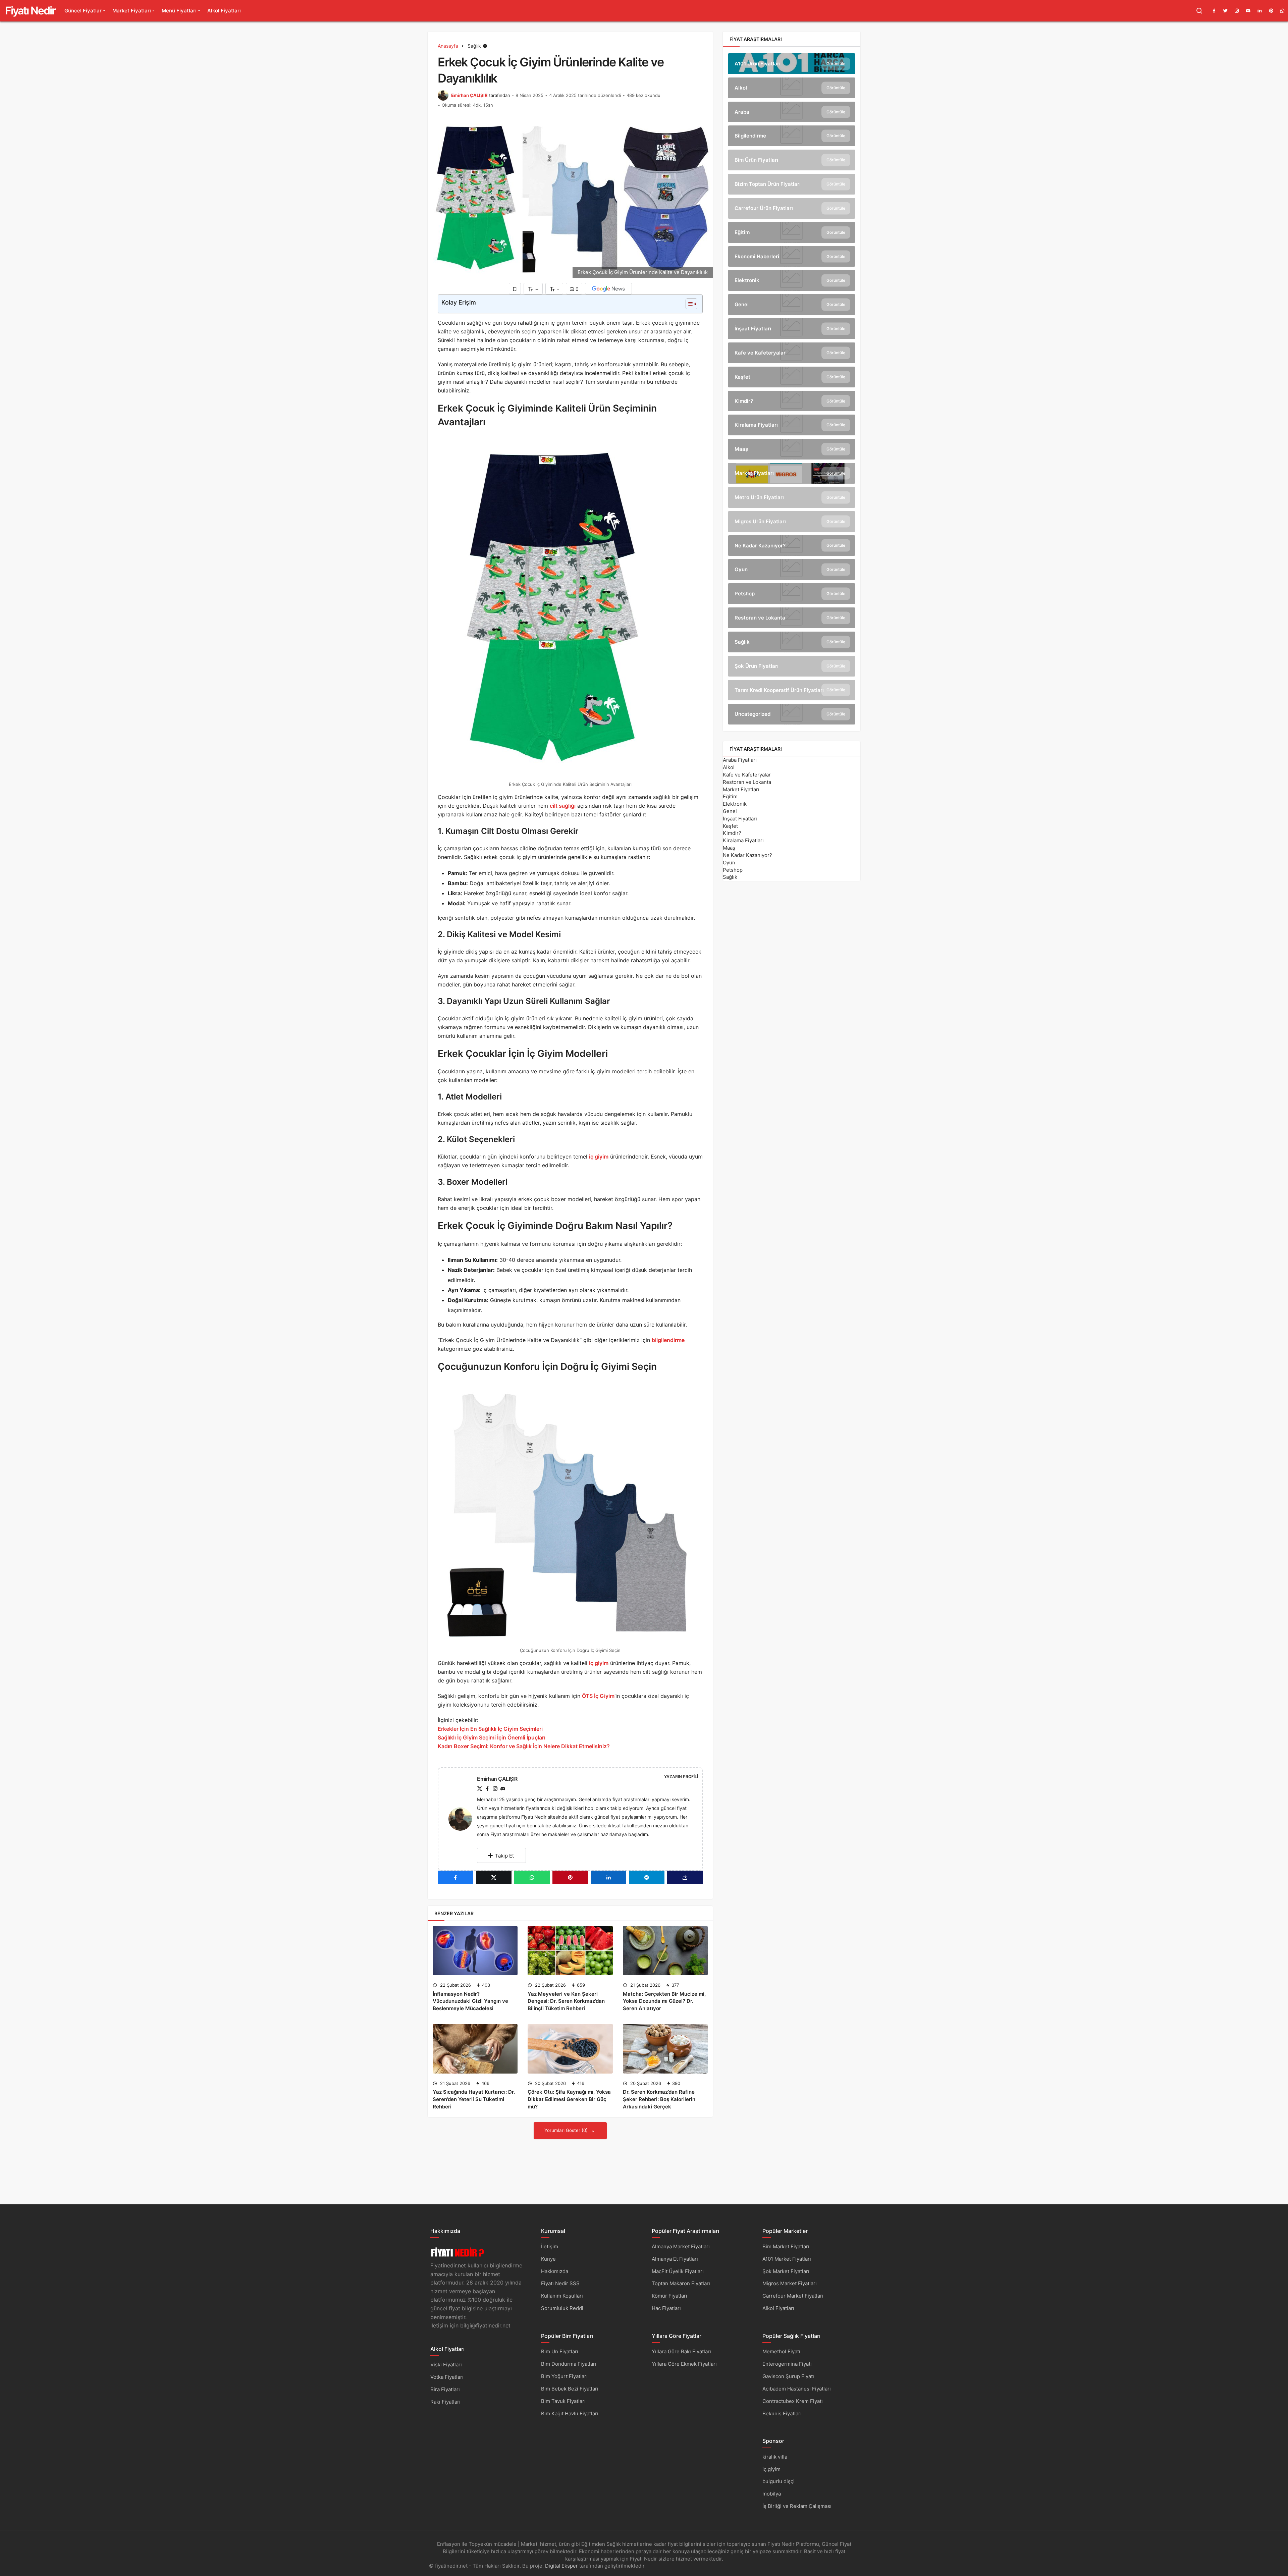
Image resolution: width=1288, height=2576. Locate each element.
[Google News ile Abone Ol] (608, 289)
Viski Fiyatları (446, 2365)
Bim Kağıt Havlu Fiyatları (570, 2413)
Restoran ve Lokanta (747, 782)
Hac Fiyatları (666, 2308)
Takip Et (504, 1856)
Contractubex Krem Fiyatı (793, 2401)
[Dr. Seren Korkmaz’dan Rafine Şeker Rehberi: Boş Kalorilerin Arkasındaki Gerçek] (665, 2049)
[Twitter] (1225, 11)
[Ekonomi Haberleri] (792, 257)
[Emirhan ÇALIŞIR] (463, 1818)
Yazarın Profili (681, 1777)
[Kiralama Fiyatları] (792, 425)
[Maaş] (792, 449)
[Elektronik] (792, 280)
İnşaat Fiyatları (740, 819)
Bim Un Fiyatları (560, 2351)
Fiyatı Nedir (30, 11)
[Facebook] (1214, 11)
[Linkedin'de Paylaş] (608, 1877)
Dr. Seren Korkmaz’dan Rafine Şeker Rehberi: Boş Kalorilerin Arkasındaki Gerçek (659, 2099)
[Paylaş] (685, 1877)
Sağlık (730, 877)
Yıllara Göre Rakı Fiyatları (681, 2351)
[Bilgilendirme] (792, 136)
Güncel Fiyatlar (83, 11)
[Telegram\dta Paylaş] (647, 1877)
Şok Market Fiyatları (786, 2271)
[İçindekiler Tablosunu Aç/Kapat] (688, 304)
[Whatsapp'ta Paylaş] (532, 1877)
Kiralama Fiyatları (743, 840)
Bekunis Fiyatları (782, 2413)
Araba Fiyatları (740, 760)
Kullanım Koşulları (562, 2296)
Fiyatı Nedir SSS (560, 2283)
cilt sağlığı (563, 806)
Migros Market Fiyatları (790, 2283)
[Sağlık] (792, 642)
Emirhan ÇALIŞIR (469, 95)
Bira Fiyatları (445, 2389)
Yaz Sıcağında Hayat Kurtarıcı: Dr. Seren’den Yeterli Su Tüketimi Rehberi (474, 2099)
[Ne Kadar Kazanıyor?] (792, 546)
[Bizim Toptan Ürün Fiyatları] (792, 184)
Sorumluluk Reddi (562, 2308)
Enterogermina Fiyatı (787, 2364)
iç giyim (599, 1157)
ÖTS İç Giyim (598, 1696)
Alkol (729, 767)
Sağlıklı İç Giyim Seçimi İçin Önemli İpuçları (492, 1737)
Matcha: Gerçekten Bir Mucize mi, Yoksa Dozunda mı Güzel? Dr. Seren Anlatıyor (664, 2001)
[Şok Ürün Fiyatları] (792, 666)
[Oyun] (792, 570)
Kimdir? (732, 833)
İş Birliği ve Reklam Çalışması (797, 2506)
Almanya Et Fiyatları (675, 2259)
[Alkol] (792, 88)
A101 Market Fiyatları (787, 2259)
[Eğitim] (792, 232)
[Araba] (792, 112)
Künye (548, 2259)
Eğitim (730, 796)
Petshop (733, 870)
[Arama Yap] (1199, 11)
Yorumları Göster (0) (567, 2130)
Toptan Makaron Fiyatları (681, 2283)
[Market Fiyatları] (792, 473)
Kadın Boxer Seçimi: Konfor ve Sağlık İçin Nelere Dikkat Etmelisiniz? (524, 1746)
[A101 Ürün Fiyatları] (792, 64)
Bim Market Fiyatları (786, 2246)
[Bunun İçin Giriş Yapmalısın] (515, 289)
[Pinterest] (1271, 11)
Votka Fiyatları (447, 2377)
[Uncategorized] (792, 714)
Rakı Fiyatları (445, 2402)
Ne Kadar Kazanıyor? (747, 855)
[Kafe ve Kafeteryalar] (792, 353)
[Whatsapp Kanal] (1282, 11)
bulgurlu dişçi (779, 2481)
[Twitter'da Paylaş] (494, 1877)
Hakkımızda (555, 2271)
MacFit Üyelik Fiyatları (678, 2271)
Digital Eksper (561, 2566)
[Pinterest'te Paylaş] (570, 1877)
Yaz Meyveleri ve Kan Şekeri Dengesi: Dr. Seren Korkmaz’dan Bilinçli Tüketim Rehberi (566, 2001)
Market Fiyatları (132, 11)
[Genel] (792, 305)
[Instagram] (1237, 11)
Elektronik (735, 804)
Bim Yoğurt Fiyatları (564, 2376)
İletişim (550, 2246)
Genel (730, 811)
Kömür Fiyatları (669, 2296)
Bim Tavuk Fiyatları (563, 2401)
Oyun (729, 863)
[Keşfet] (792, 377)
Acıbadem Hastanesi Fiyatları (797, 2389)
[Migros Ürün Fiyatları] (792, 522)
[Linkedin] (1259, 11)
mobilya (772, 2494)
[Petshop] (792, 594)
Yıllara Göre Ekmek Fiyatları (684, 2364)
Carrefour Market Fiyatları (793, 2296)
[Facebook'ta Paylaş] (455, 1877)
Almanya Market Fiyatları (681, 2246)
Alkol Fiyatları (224, 11)
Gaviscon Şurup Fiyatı (788, 2376)
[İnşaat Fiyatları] (792, 329)
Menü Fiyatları (179, 11)
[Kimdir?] (792, 401)
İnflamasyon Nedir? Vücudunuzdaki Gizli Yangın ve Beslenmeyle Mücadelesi (470, 2001)
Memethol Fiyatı (781, 2351)
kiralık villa (775, 2457)
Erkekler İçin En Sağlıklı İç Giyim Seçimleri (490, 1729)
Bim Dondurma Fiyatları (569, 2364)
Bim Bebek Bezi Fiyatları (570, 2389)
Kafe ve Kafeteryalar (747, 775)
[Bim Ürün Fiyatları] (792, 160)
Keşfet (730, 826)
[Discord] (1248, 11)
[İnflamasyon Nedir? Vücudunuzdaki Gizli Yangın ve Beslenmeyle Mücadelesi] (475, 1951)
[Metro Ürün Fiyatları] (792, 497)
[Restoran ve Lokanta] (792, 618)
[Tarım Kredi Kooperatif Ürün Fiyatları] (792, 690)
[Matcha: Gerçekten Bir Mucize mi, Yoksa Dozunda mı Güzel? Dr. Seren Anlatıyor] (665, 1951)
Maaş (729, 848)
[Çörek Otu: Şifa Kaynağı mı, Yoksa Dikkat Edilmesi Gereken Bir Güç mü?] (570, 2049)
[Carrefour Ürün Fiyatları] (792, 208)
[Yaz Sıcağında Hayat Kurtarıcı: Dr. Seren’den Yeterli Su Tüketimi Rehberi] (475, 2049)
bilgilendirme (668, 1340)
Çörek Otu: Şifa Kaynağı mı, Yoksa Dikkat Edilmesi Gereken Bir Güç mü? (569, 2099)
